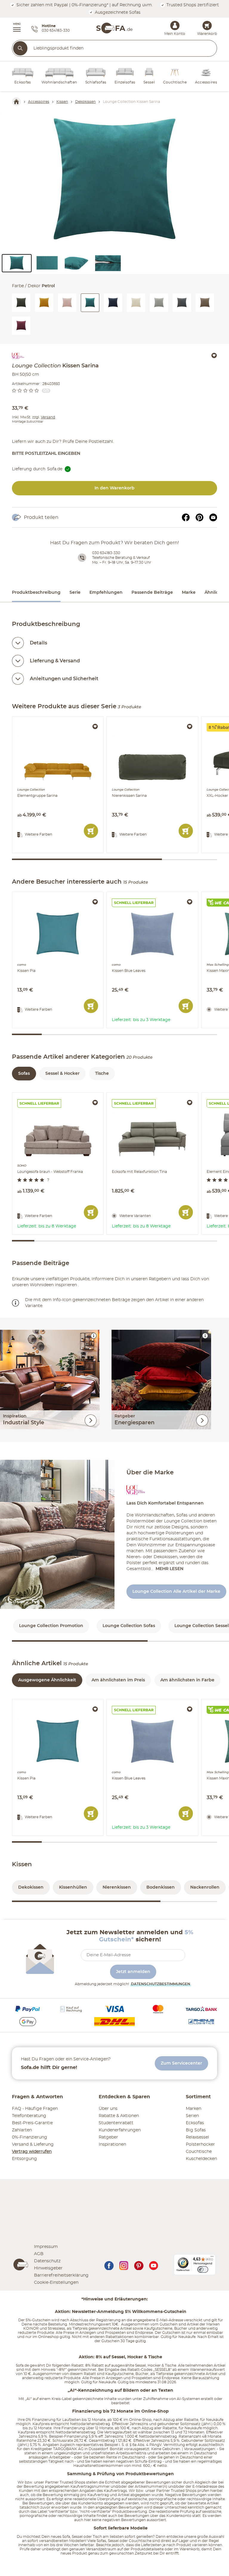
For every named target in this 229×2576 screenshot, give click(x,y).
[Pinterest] (199, 517)
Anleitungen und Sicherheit (64, 679)
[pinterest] (139, 2265)
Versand (48, 417)
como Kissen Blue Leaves (134, 895)
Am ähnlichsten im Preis (118, 1680)
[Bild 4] (108, 263)
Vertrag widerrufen (32, 2152)
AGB (39, 2254)
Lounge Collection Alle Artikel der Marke (176, 1592)
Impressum (46, 2247)
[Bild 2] (47, 263)
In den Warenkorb (114, 488)
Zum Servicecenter (181, 2063)
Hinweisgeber (48, 2268)
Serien (192, 2116)
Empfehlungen (106, 593)
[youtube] (154, 2265)
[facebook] (109, 2265)
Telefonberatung (29, 2116)
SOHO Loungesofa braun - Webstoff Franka (57, 1097)
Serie (75, 593)
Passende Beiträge (152, 593)
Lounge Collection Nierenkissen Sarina (147, 719)
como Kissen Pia (30, 895)
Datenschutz (47, 2261)
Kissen (22, 1864)
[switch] (203, 2269)
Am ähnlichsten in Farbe (187, 1680)
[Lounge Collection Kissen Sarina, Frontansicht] (114, 182)
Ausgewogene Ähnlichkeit (47, 1680)
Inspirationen (112, 2144)
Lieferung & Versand (55, 661)
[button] (14, 28)
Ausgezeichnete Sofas (117, 12)
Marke (189, 593)
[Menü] (212, 2258)
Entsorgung (24, 2159)
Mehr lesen (170, 1569)
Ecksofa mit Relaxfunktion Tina (140, 1095)
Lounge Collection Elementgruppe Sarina (56, 719)
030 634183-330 (106, 553)
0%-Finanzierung (30, 2137)
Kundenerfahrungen (120, 2130)
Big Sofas (196, 2130)
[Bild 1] (17, 263)
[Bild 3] (78, 263)
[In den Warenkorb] (91, 831)
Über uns (108, 2109)
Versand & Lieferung (33, 2144)
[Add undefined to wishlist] (214, 355)
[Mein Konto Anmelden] (175, 25)
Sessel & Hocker (62, 1074)
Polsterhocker (200, 2144)
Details (38, 643)
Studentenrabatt (116, 2123)
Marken (194, 2109)
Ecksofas (195, 2123)
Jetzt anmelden (133, 1972)
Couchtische (199, 2152)
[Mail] (213, 517)
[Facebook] (186, 517)
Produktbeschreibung (36, 593)
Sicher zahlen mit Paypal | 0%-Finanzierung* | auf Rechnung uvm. (84, 5)
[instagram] (124, 2265)
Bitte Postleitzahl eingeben (46, 454)
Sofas (24, 1074)
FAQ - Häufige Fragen (35, 2109)
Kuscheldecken (201, 2159)
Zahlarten (22, 2130)
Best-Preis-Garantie (32, 2123)
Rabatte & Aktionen (119, 2116)
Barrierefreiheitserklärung (61, 2275)
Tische (102, 1074)
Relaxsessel (197, 2137)
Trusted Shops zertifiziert (192, 5)
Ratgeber (108, 2137)
